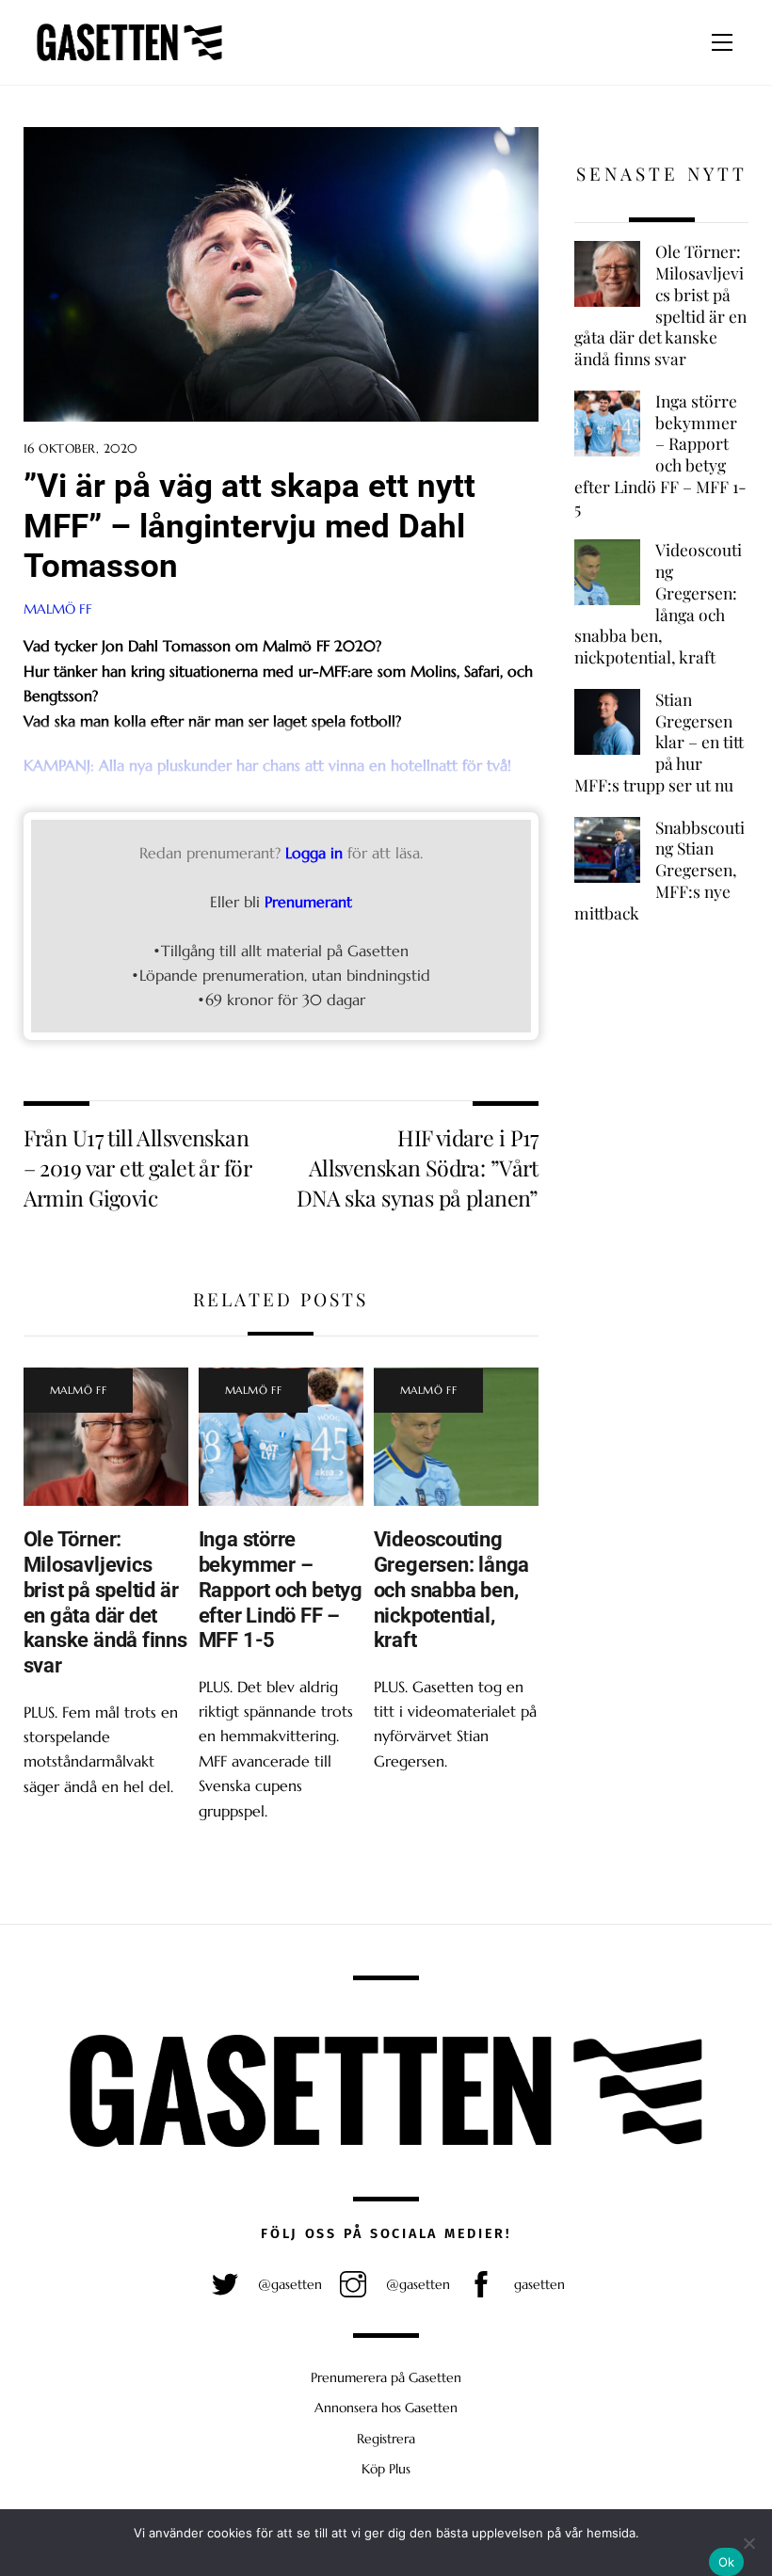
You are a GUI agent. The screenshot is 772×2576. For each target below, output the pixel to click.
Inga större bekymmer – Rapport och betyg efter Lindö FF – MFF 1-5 (281, 1590)
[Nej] (748, 2543)
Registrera (386, 2439)
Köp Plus (386, 2469)
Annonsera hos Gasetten (386, 2408)
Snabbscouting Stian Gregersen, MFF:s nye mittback (659, 870)
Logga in (314, 853)
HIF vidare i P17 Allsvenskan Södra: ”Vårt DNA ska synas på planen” (418, 1168)
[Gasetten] (129, 61)
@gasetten (288, 2284)
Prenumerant (308, 902)
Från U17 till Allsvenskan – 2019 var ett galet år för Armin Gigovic (137, 1168)
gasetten (538, 2284)
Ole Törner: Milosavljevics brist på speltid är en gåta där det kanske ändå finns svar (105, 1602)
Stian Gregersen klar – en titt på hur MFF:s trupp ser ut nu (659, 742)
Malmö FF (58, 609)
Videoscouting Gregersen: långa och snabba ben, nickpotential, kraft (451, 1590)
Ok (727, 2562)
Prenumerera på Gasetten (386, 2377)
